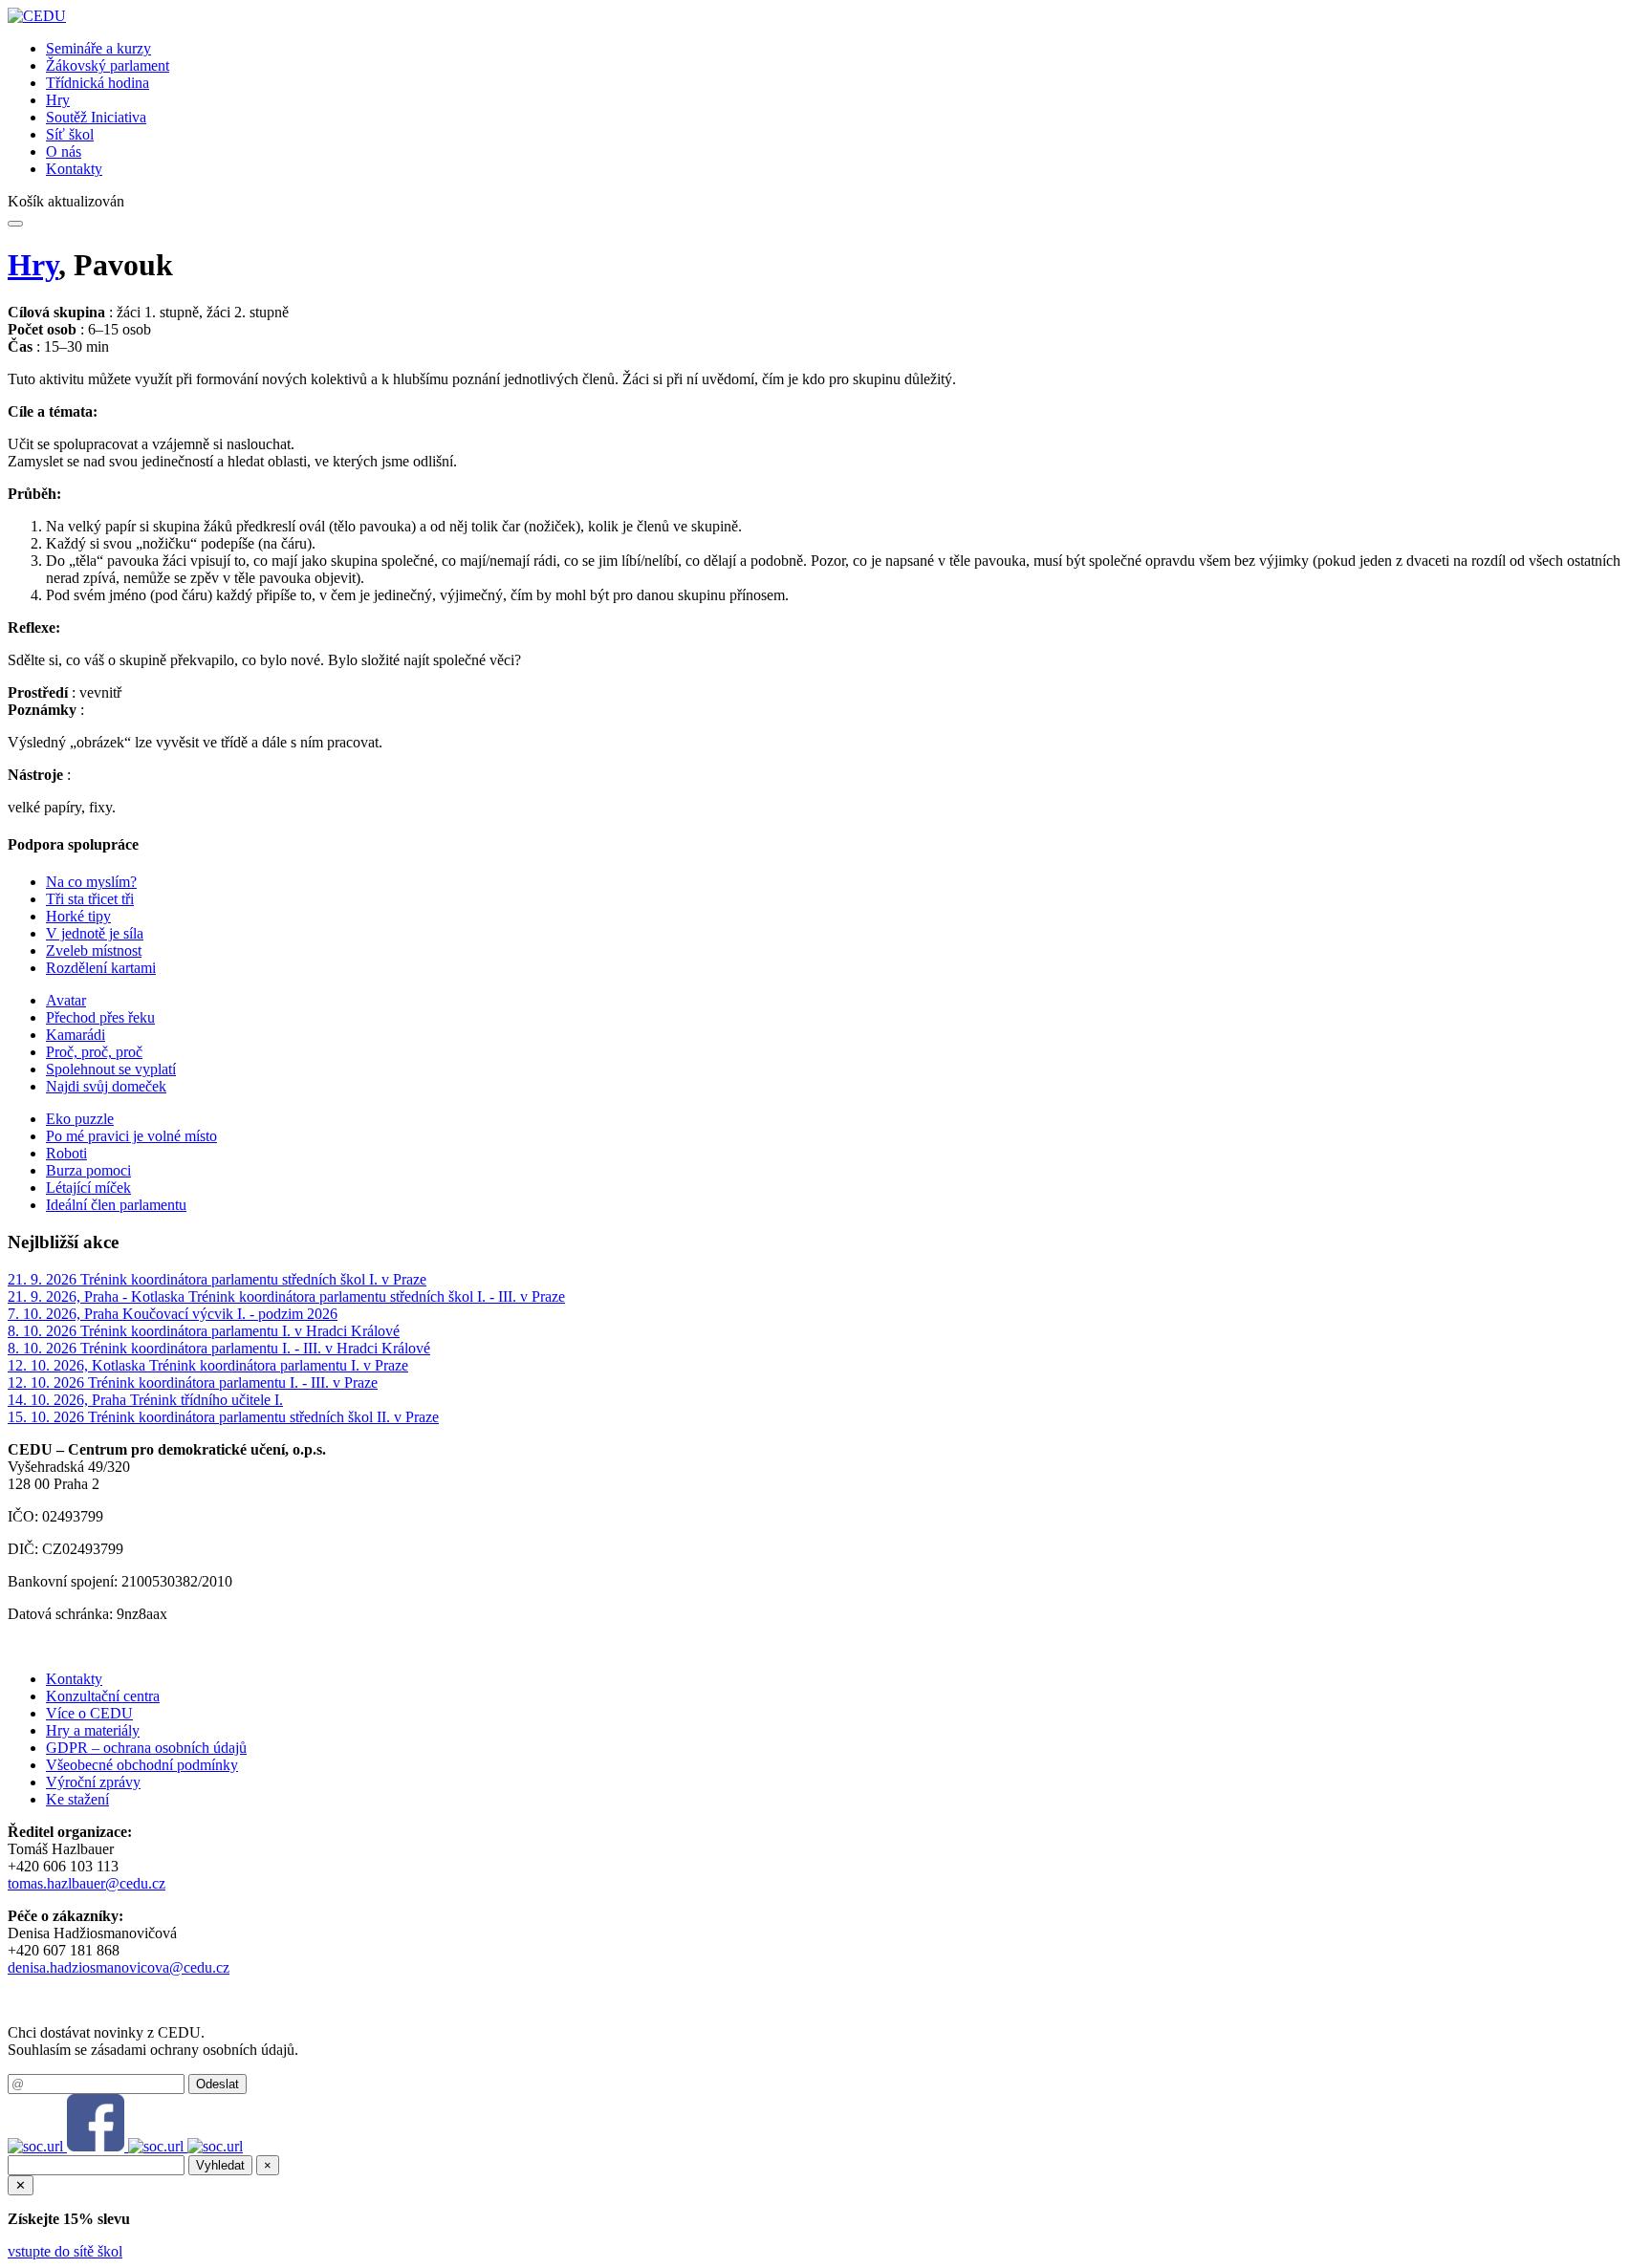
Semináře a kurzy (98, 48)
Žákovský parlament (108, 65)
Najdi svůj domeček (106, 1086)
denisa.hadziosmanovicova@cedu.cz (119, 1967)
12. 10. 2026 (48, 1382)
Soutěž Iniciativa (96, 117)
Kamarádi (76, 1035)
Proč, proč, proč (94, 1052)
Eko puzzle (80, 1119)
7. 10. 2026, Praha (65, 1314)
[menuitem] (845, 49)
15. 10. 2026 (48, 1417)
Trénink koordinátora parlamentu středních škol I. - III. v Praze (377, 1296)
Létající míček (88, 1188)
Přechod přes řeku (100, 1017)
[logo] (37, 16)
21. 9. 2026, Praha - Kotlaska (98, 1296)
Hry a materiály (93, 1730)
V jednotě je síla (95, 933)
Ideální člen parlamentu (116, 1205)
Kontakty (74, 169)
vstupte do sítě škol (65, 2251)
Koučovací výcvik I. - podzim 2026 (230, 1314)
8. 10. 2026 (44, 1331)
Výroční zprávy (93, 1782)
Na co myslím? (91, 882)
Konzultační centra (103, 1696)
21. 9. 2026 (44, 1279)
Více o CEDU (89, 1713)
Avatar (66, 1000)
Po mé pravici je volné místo (131, 1136)
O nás (64, 151)
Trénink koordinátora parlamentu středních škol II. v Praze (263, 1417)
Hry (58, 100)
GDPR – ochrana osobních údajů (146, 1748)
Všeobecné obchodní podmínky (142, 1765)
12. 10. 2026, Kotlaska (78, 1365)
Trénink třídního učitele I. (206, 1400)
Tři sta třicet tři (90, 899)
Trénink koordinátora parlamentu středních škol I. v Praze (253, 1279)
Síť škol (70, 134)
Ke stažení (77, 1799)
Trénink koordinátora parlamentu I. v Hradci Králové (240, 1331)
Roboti (66, 1153)
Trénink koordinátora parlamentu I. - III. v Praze (233, 1382)
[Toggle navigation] (15, 224)
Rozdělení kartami (101, 968)
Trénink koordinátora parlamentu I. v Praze (279, 1365)
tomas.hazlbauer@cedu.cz (87, 1883)
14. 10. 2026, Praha (69, 1400)
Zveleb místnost (94, 950)
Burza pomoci (88, 1170)
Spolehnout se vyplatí (111, 1069)
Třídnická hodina (98, 83)
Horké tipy (78, 916)
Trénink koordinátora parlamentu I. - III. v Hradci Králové (255, 1348)
